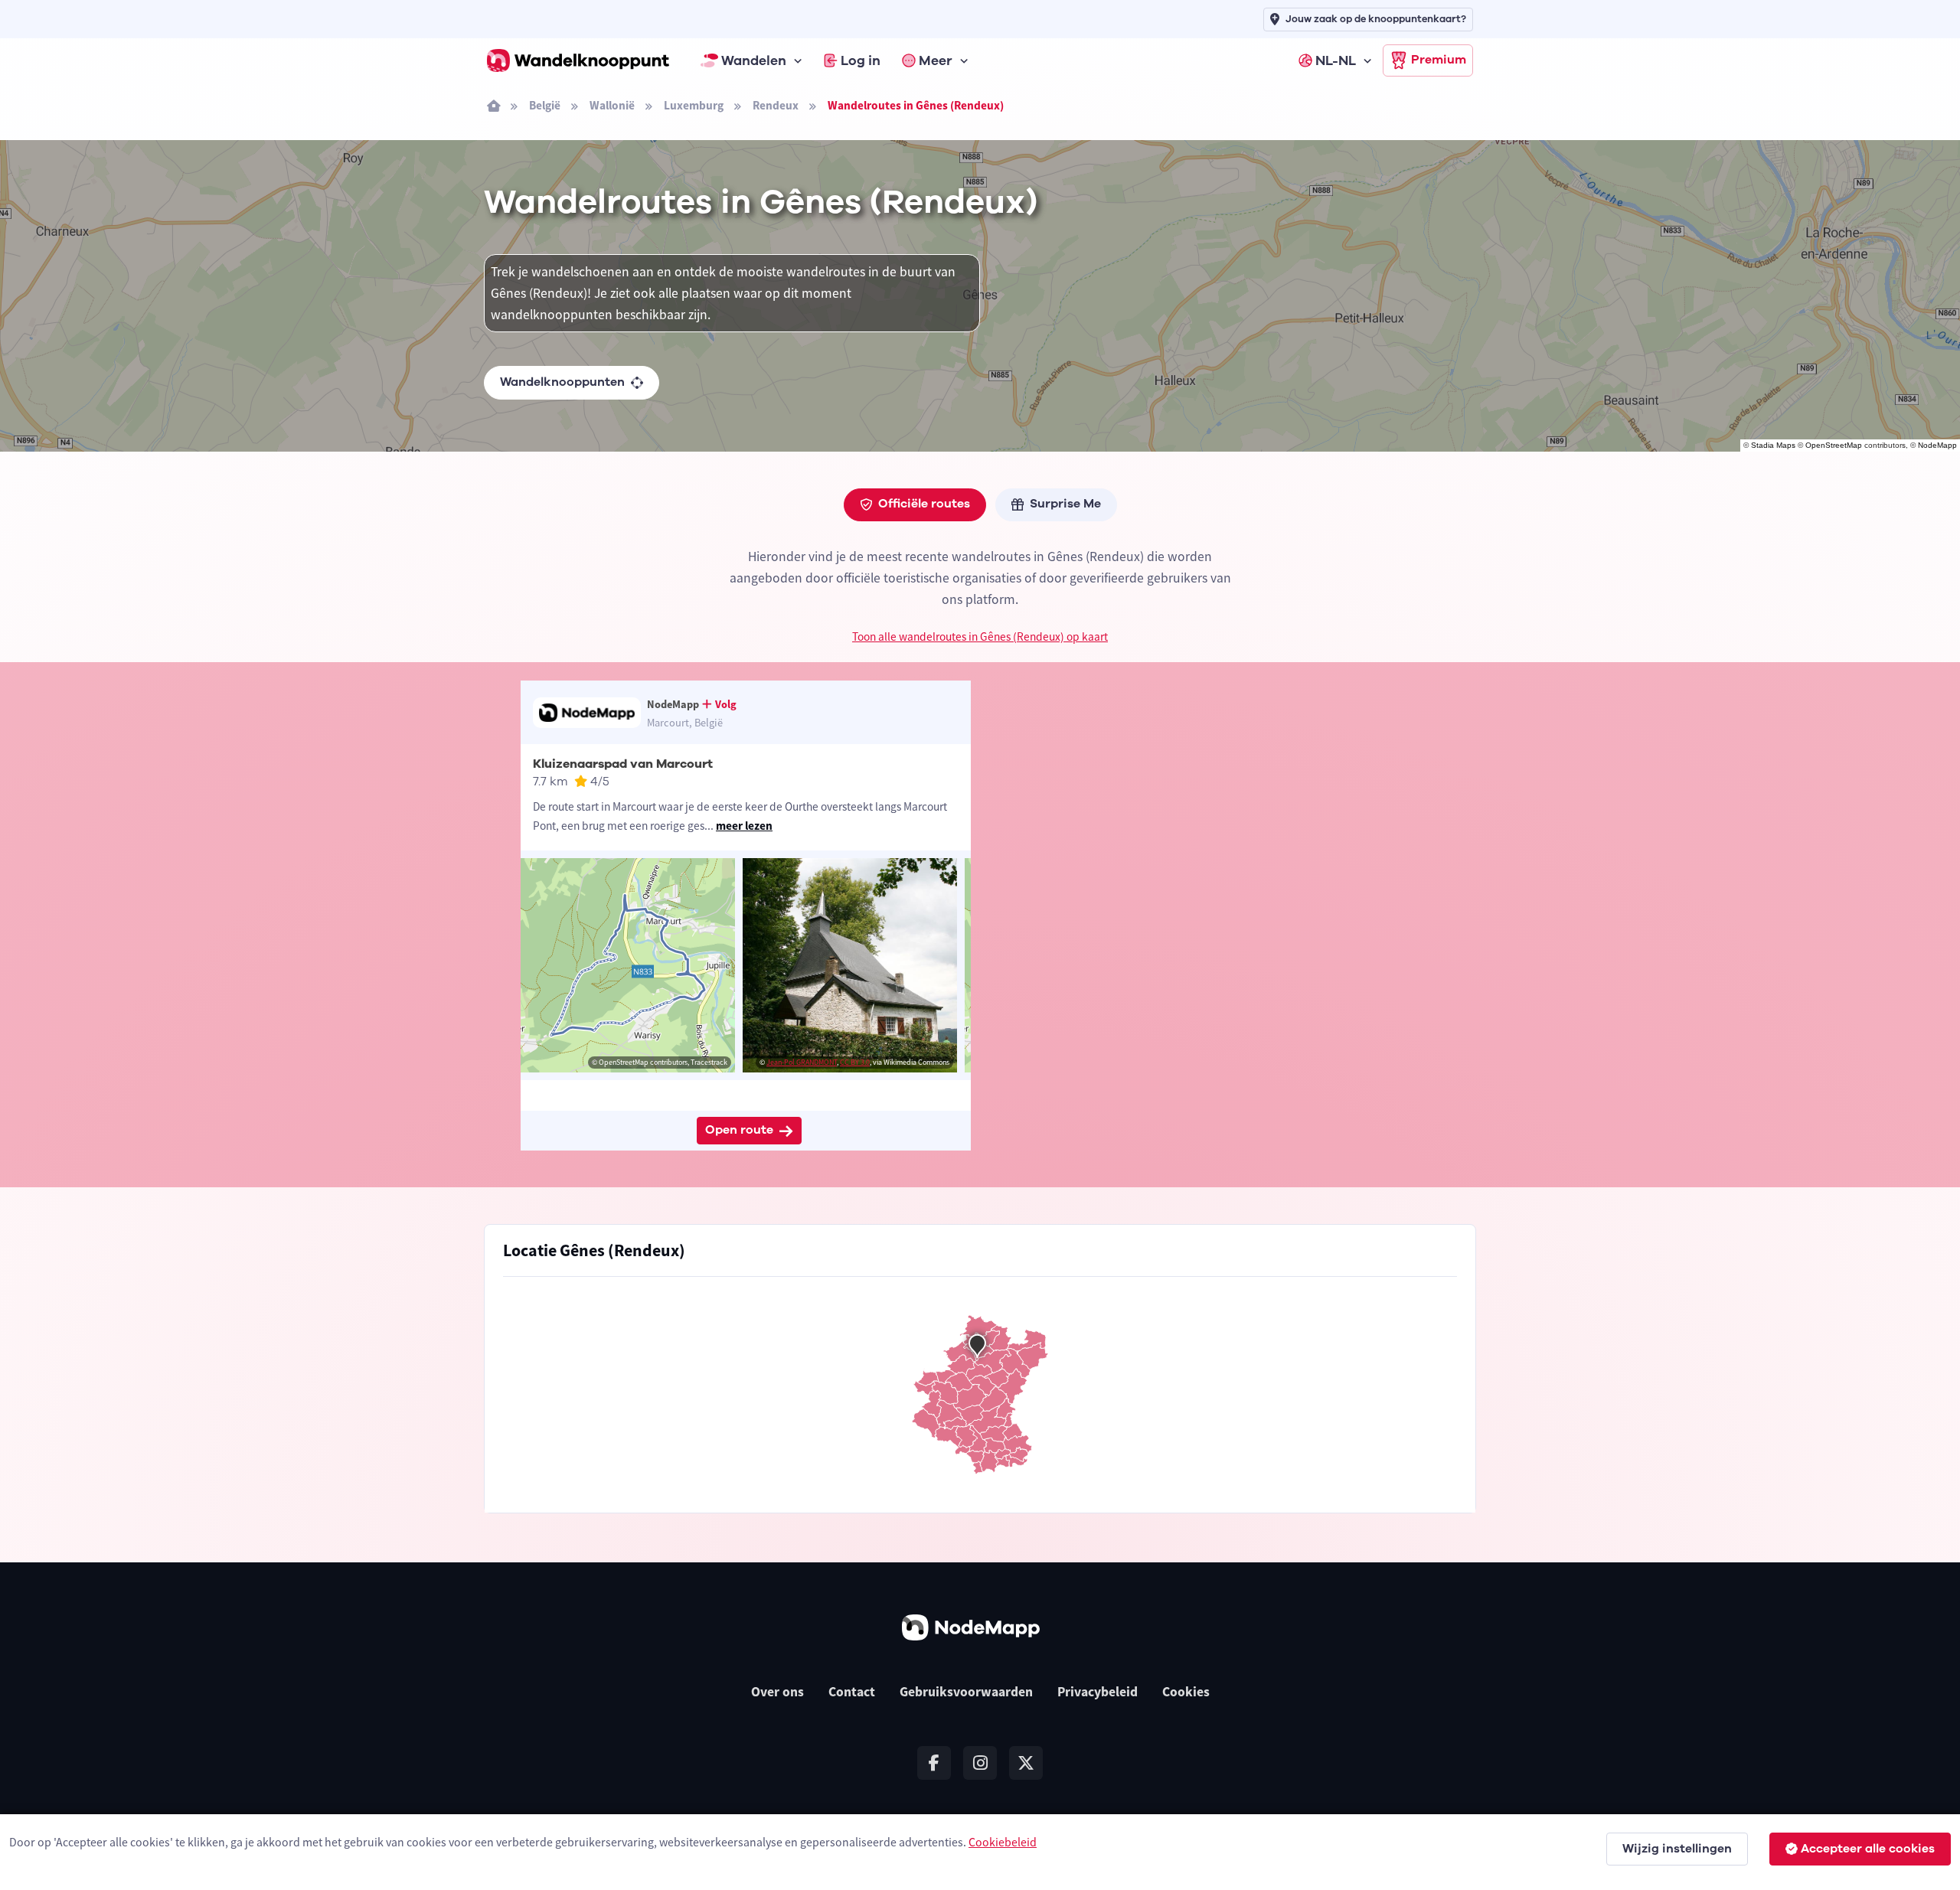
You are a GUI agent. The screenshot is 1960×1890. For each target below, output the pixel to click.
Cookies (1186, 1692)
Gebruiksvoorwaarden (966, 1692)
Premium (1439, 60)
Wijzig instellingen (1677, 1849)
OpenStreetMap (1834, 445)
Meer (936, 60)
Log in (861, 60)
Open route (739, 1130)
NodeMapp (1937, 445)
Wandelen (754, 60)
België (545, 105)
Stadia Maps (1773, 445)
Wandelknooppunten (562, 382)
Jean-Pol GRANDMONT (802, 1062)
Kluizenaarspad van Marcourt (623, 764)
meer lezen (744, 826)
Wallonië (612, 105)
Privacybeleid (1098, 1692)
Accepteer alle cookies (1868, 1849)
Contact (852, 1692)
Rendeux (776, 105)
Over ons (777, 1692)
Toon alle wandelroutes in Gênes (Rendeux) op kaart (980, 637)
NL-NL (1336, 60)
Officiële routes (924, 504)
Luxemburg (694, 105)
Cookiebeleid (1003, 1842)
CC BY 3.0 (855, 1062)
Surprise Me (1065, 504)
